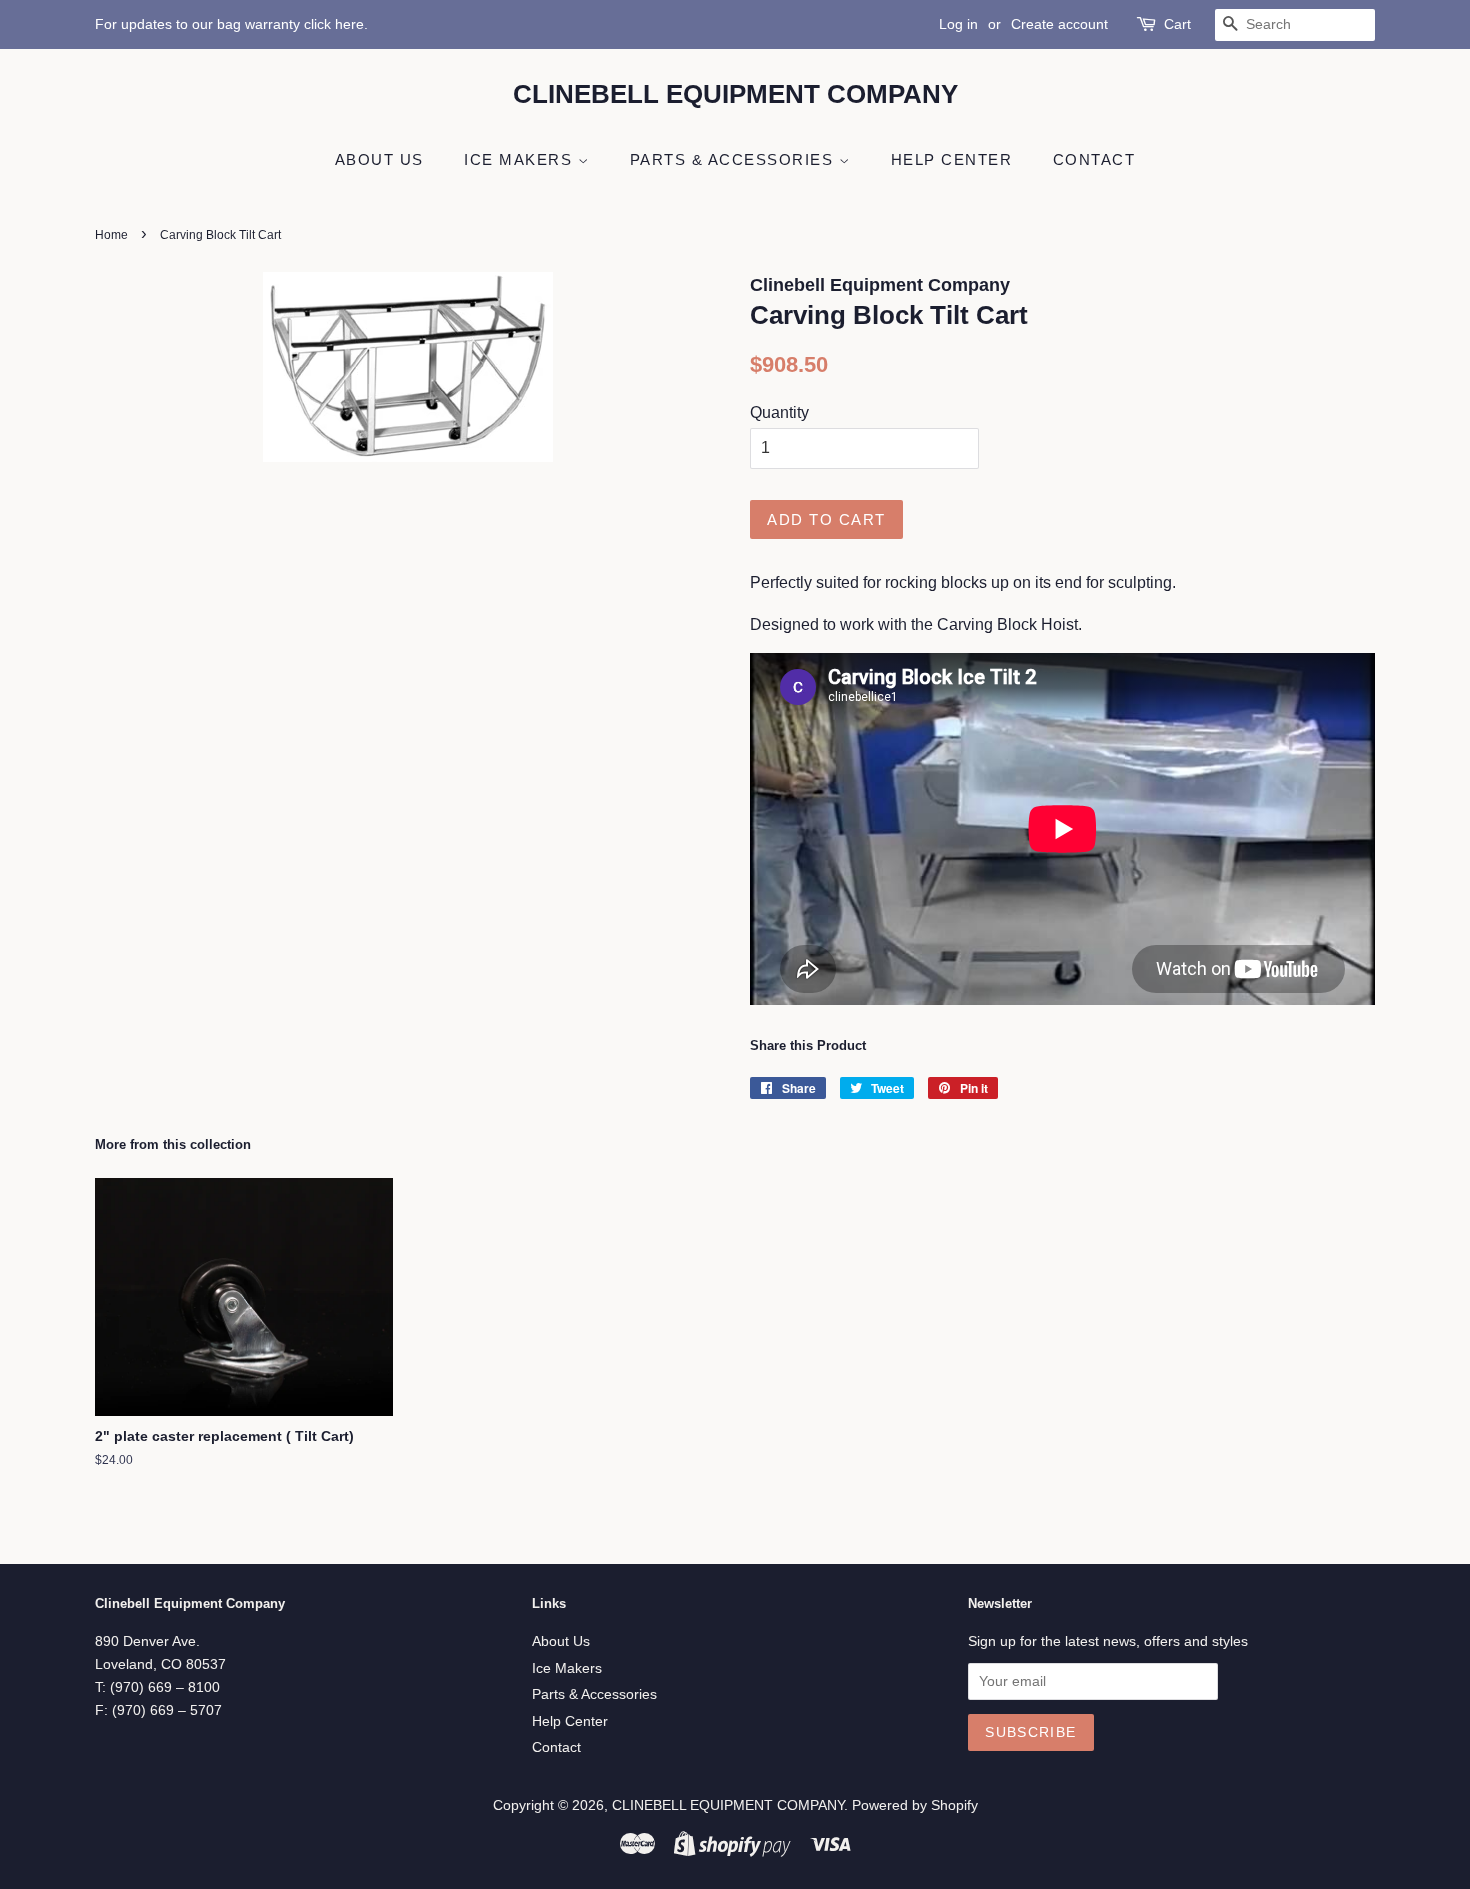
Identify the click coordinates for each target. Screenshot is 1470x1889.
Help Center (952, 159)
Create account (1059, 24)
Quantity (779, 412)
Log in (958, 24)
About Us (379, 159)
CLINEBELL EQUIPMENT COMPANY (735, 94)
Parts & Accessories (734, 159)
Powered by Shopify (915, 1805)
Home (111, 235)
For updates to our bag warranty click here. (231, 24)
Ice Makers (521, 159)
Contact (1094, 159)
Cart (1177, 24)
